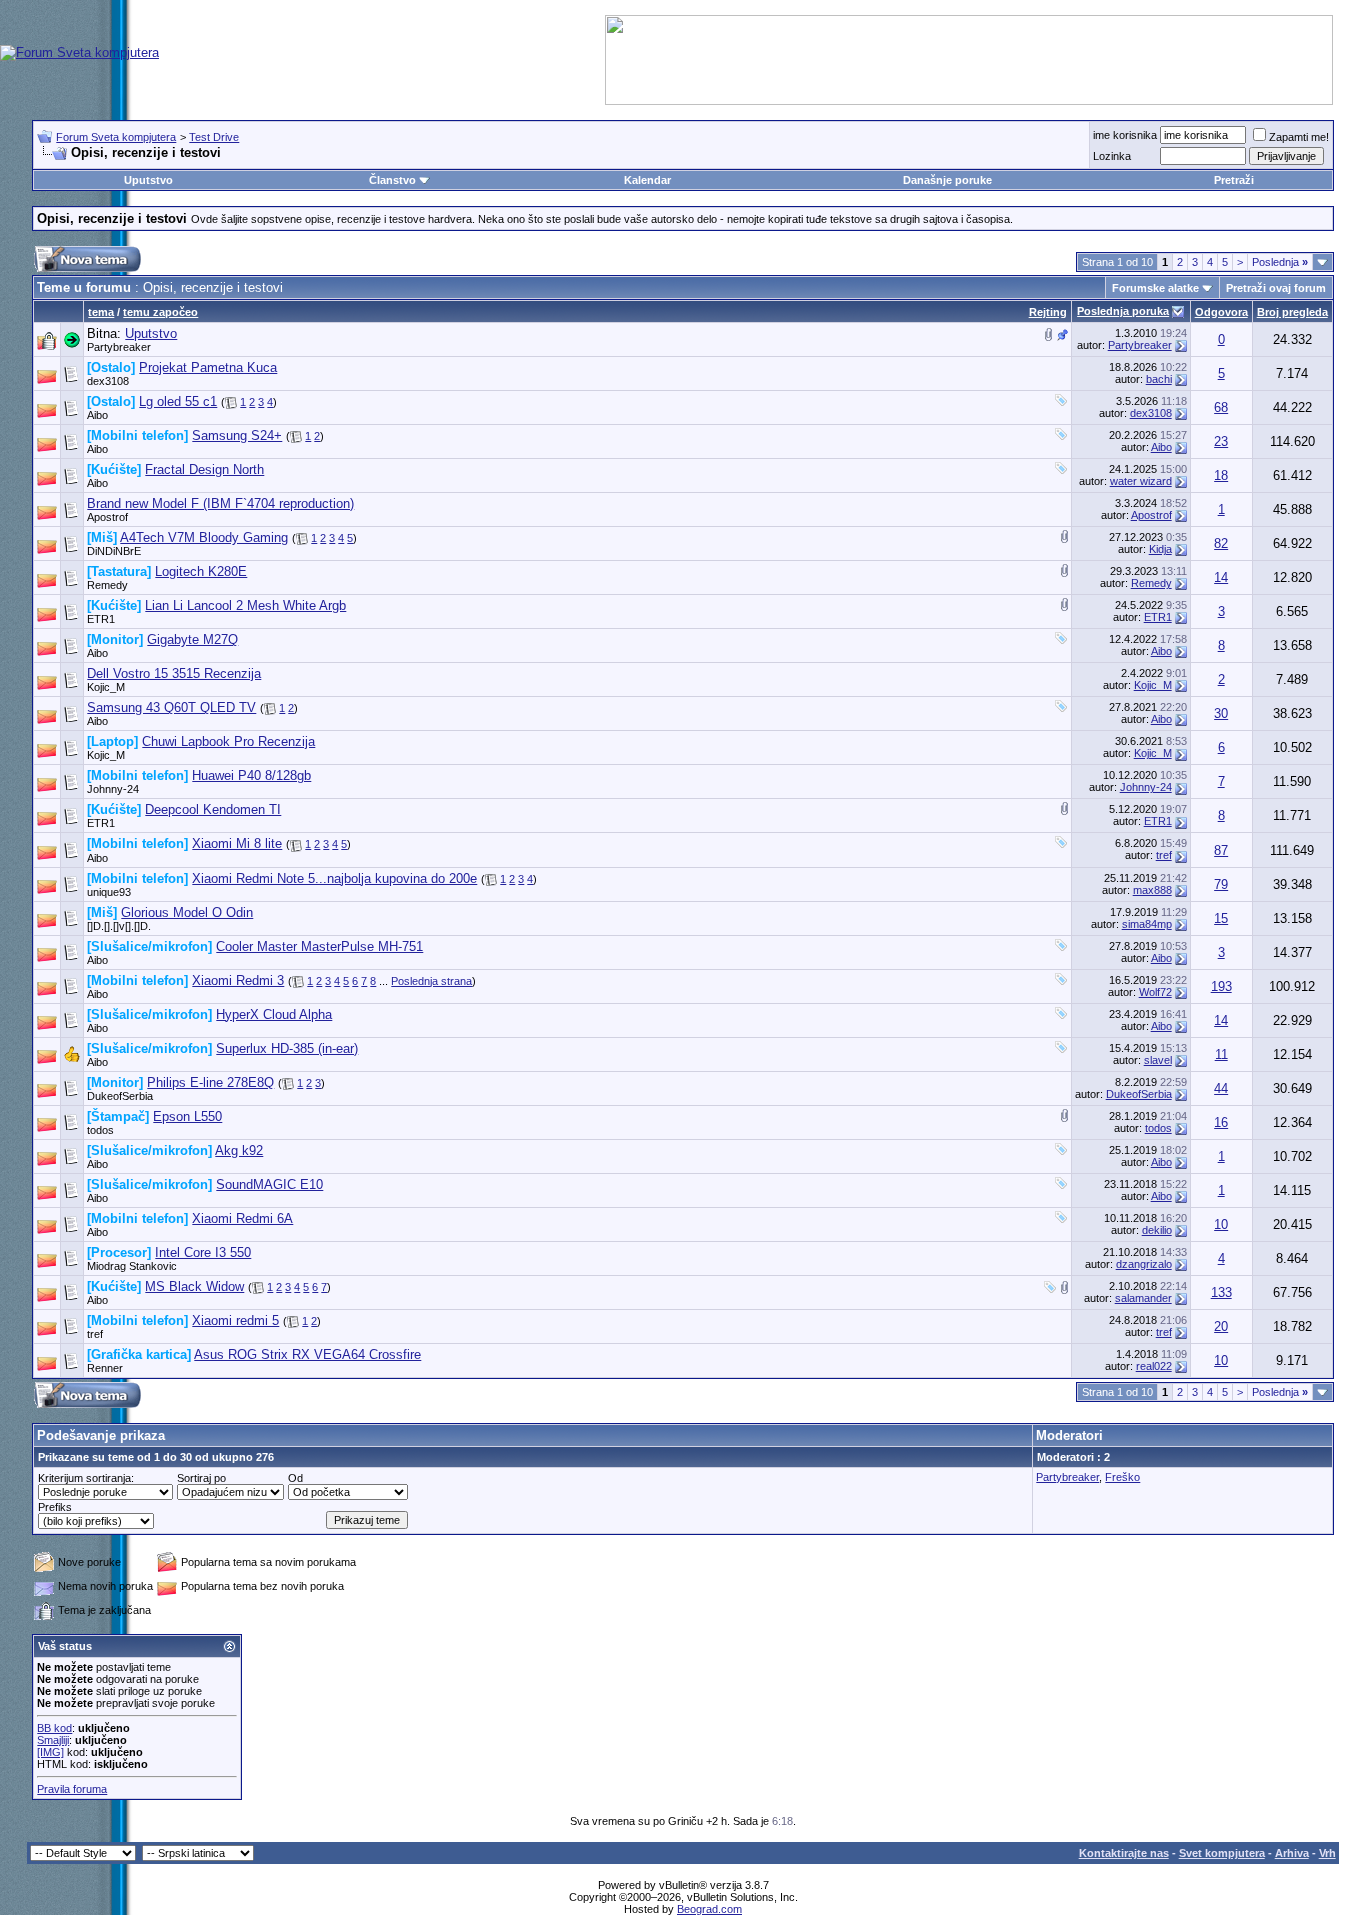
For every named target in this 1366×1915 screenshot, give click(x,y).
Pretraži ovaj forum (1276, 288)
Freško (1122, 1477)
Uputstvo (148, 180)
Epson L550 (187, 1116)
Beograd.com (709, 1909)
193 (1221, 986)
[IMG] (50, 1752)
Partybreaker (119, 347)
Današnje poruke (947, 180)
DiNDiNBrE (114, 551)
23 (1221, 441)
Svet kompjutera (1222, 1853)
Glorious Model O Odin (187, 912)
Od (295, 1478)
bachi (1159, 379)
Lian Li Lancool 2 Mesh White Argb (245, 605)
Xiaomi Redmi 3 (238, 980)
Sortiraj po (201, 1478)
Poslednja (1280, 262)
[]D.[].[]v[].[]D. (119, 926)
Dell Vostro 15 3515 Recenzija (174, 673)
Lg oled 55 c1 (178, 401)
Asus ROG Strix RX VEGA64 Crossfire (307, 1354)
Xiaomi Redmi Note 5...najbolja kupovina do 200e (334, 878)
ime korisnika (1125, 135)
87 (1221, 850)
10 (1221, 1224)
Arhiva (1292, 1853)
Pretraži (1234, 180)
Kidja (1160, 549)
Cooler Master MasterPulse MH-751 (319, 946)
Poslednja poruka (1123, 311)
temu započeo (160, 312)
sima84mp (1147, 924)
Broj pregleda (1292, 312)
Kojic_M (106, 687)
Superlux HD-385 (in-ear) (287, 1048)
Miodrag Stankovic (132, 1266)
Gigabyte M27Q (192, 639)
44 (1221, 1088)
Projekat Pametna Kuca (208, 367)
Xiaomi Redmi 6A (242, 1218)
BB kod (54, 1728)
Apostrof (107, 517)
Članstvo (392, 180)
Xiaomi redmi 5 (235, 1320)
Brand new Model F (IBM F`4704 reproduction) (220, 503)
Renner (105, 1368)
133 (1221, 1292)
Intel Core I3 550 (203, 1252)
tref (1164, 855)
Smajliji (53, 1740)
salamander (1143, 1298)
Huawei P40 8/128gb (251, 775)
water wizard (1141, 481)
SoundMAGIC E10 (269, 1184)
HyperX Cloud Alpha (274, 1014)
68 (1221, 407)
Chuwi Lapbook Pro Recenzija (228, 741)
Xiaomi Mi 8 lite (237, 843)
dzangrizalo (1144, 1264)
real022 (1154, 1366)
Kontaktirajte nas (1124, 1853)
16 (1221, 1122)
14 (1221, 577)
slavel (1158, 1060)
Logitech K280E (201, 571)
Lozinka (1112, 156)
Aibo (97, 415)
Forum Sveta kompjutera (116, 137)
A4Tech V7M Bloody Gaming (204, 537)
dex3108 (108, 381)
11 (1221, 1054)
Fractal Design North (204, 469)
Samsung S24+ (237, 435)
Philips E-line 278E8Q (210, 1082)
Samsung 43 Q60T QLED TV (171, 707)
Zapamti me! (1299, 137)
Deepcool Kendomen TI (213, 809)
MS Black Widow (194, 1286)
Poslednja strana (431, 981)
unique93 (109, 892)
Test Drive (214, 137)
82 (1221, 543)
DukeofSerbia (120, 1096)
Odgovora (1221, 312)
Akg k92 (239, 1150)
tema (101, 312)
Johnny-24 (113, 789)
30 (1221, 713)
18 (1221, 475)
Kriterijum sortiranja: (86, 1478)
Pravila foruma (72, 1789)
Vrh (1327, 1853)
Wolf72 (1155, 992)
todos (100, 1130)
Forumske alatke (1155, 288)
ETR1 (101, 619)
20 (1221, 1326)
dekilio (1157, 1230)
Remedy (107, 585)
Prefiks (55, 1507)
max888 (1152, 890)
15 (1221, 918)
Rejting (1048, 312)
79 (1221, 884)
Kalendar (647, 180)
